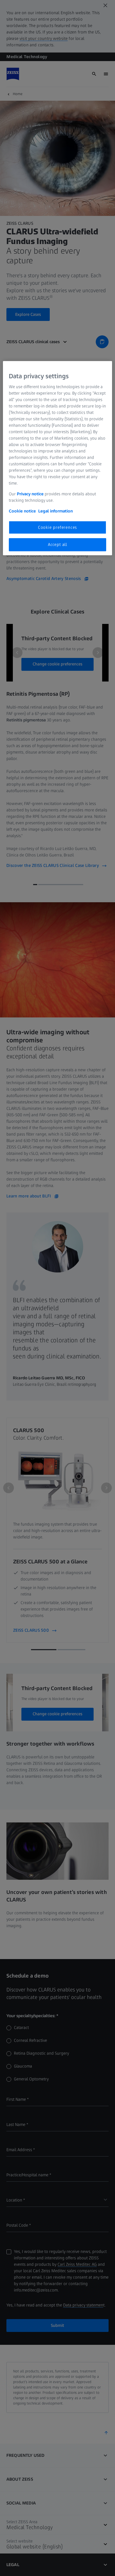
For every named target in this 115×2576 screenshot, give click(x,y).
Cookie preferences (57, 527)
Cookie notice (22, 511)
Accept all (57, 544)
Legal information (55, 511)
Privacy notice (30, 494)
